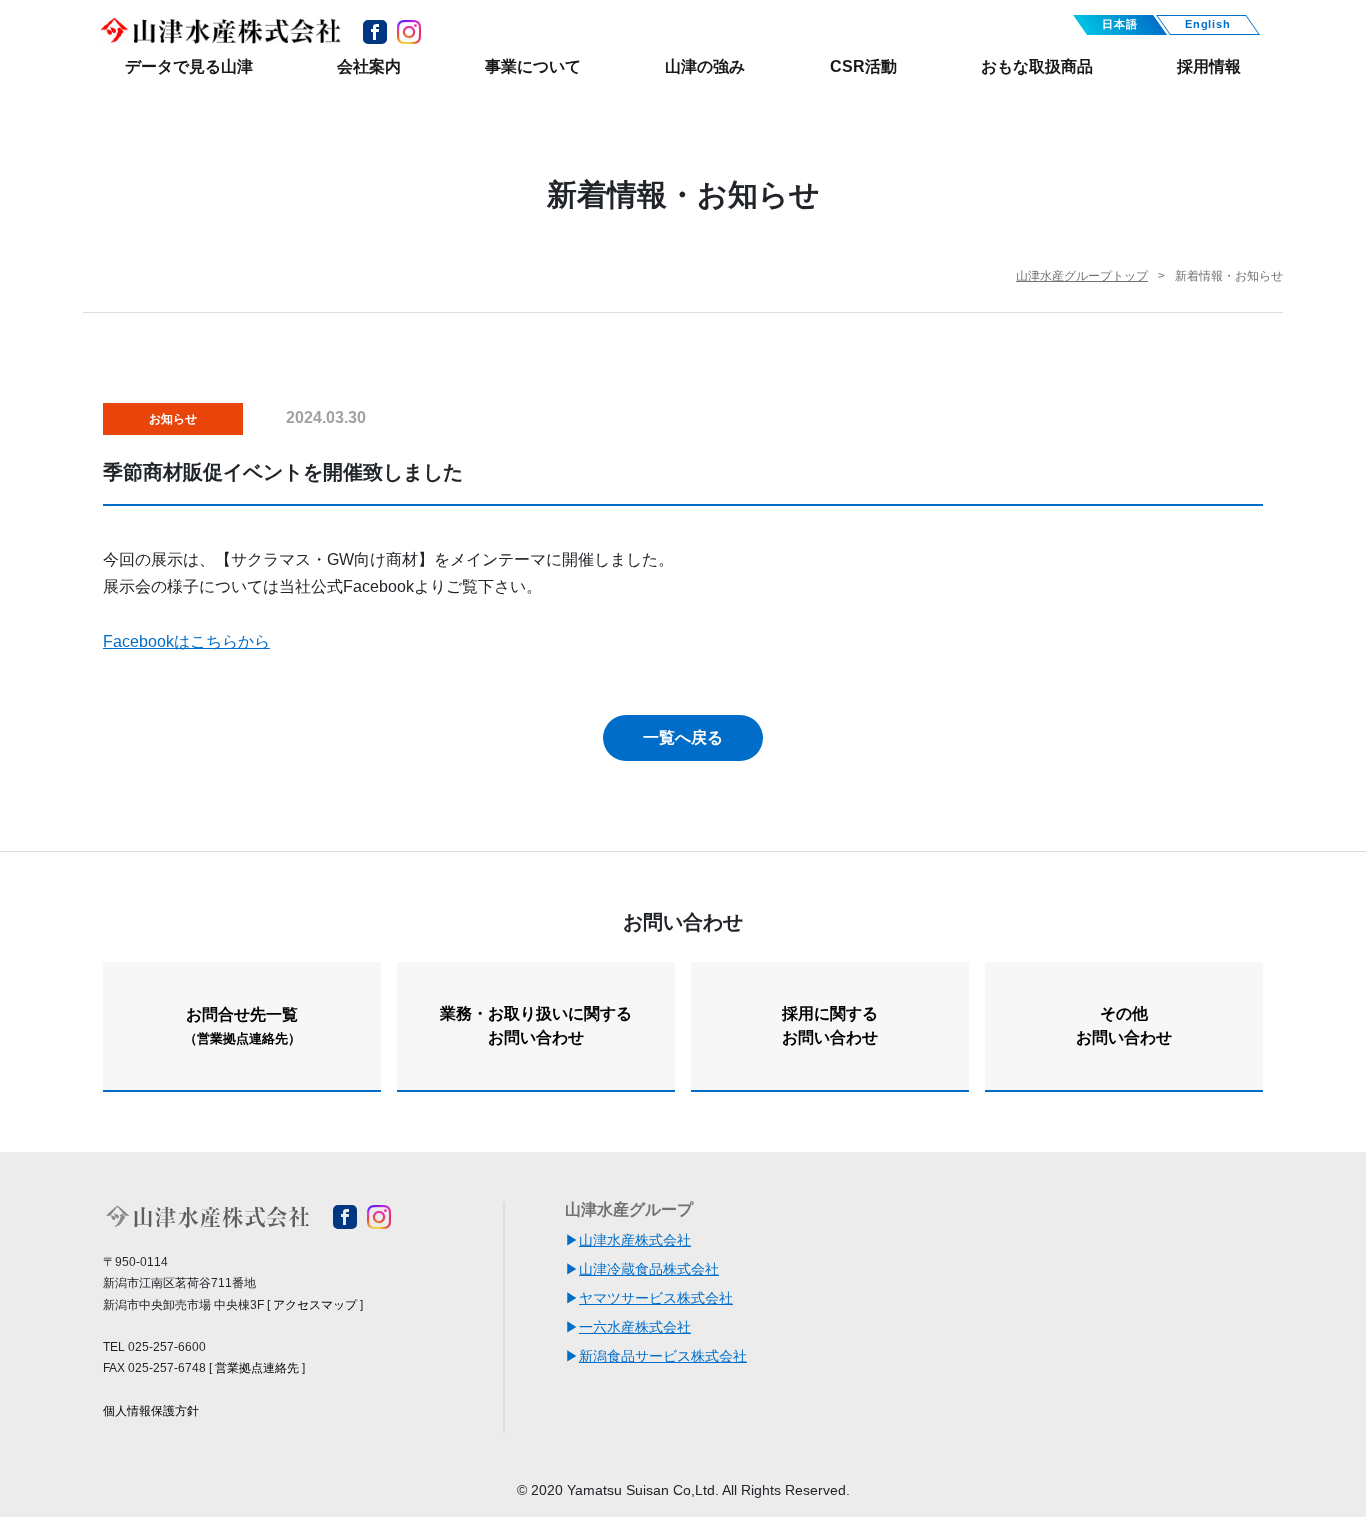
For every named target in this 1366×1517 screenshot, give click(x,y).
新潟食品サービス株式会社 (663, 1356)
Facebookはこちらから (186, 641)
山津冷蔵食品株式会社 (649, 1269)
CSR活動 (863, 66)
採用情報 (1209, 66)
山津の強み (705, 66)
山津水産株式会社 (635, 1240)
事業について (533, 66)
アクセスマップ (315, 1305)
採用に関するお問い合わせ (830, 1025)
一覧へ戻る (683, 737)
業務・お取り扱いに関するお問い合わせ (536, 1025)
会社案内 (369, 66)
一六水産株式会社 (635, 1327)
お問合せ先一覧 (242, 1026)
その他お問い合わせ (1124, 1025)
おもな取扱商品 (1037, 66)
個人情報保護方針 (151, 1411)
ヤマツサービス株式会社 (656, 1298)
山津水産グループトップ (1082, 276)
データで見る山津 (189, 66)
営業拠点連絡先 (257, 1368)
